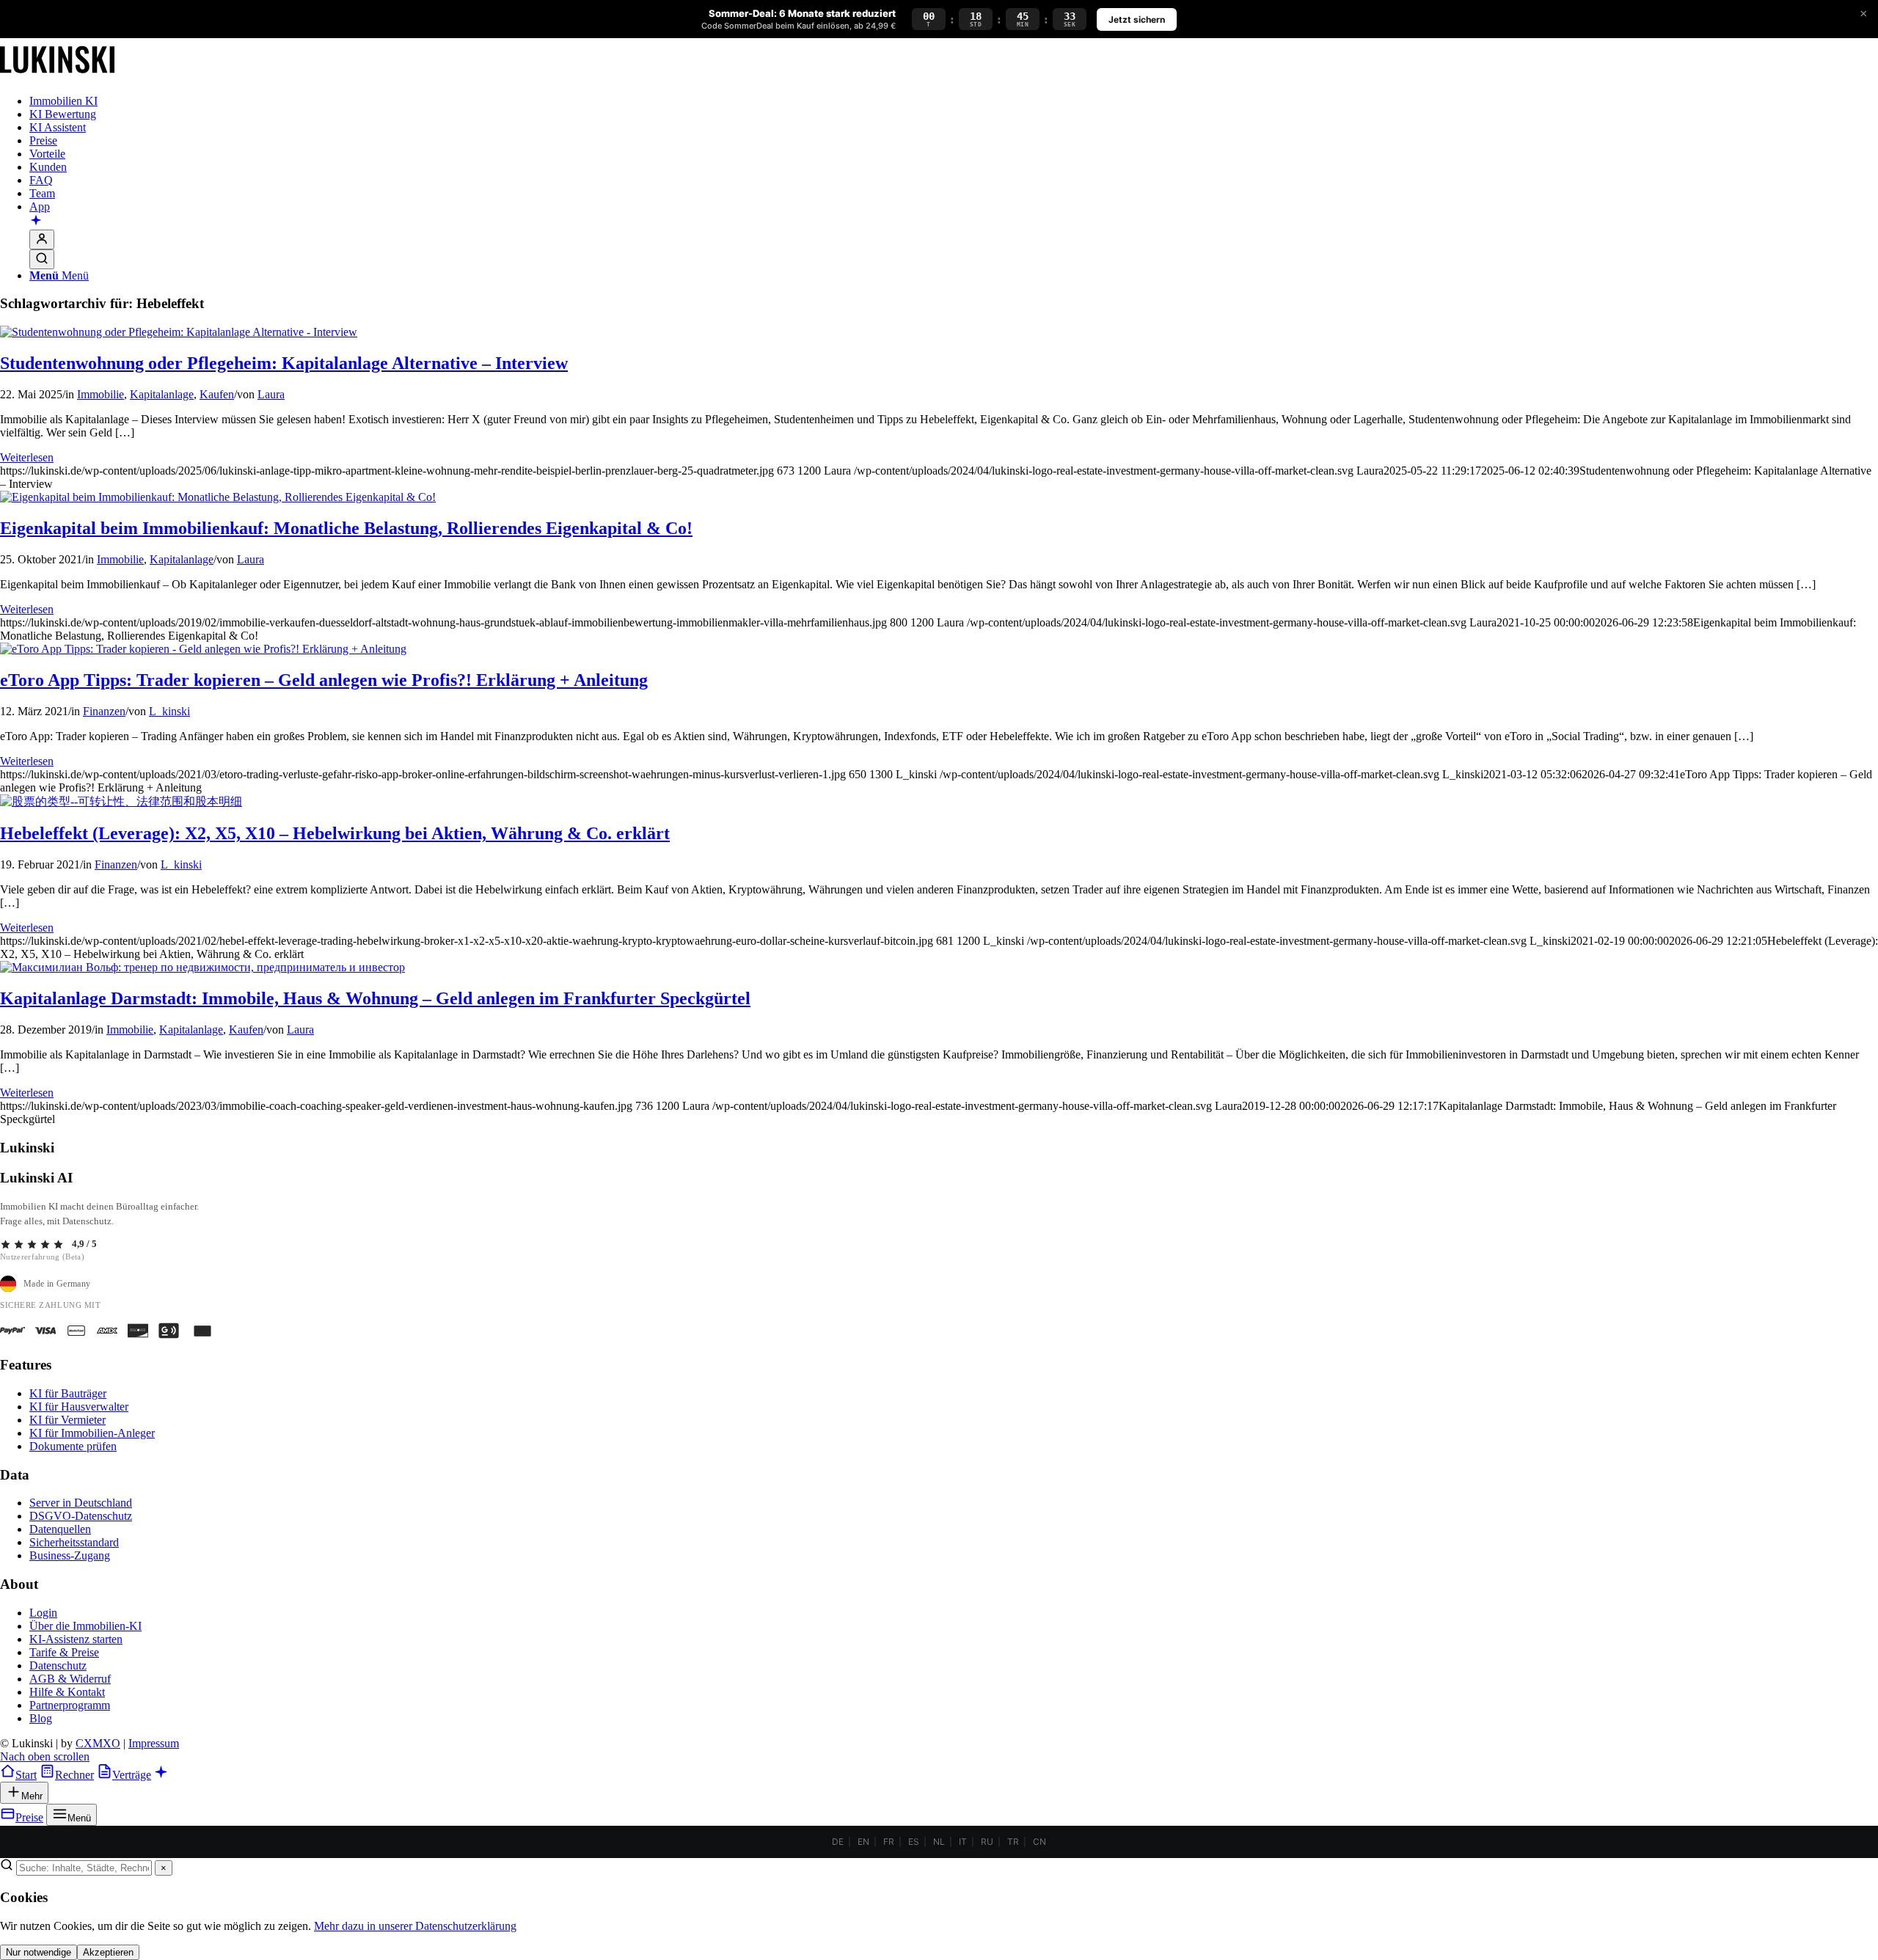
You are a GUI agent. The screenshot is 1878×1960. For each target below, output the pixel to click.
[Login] (42, 239)
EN (863, 1842)
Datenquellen (60, 1529)
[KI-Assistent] (36, 222)
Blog (41, 1718)
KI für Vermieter (67, 1420)
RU (987, 1842)
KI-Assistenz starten (76, 1639)
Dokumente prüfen (73, 1446)
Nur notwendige (39, 1952)
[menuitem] (954, 101)
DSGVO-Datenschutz (81, 1516)
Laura (271, 394)
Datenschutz (58, 1665)
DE (838, 1842)
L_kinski (169, 711)
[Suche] (42, 259)
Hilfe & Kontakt (67, 1692)
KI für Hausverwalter (79, 1407)
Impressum (154, 1743)
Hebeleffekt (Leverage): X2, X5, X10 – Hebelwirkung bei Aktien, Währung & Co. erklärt (335, 833)
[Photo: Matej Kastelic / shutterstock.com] (202, 967)
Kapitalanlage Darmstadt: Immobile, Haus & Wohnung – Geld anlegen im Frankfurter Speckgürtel (375, 998)
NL (939, 1842)
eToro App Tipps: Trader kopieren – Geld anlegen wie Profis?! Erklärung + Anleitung (324, 680)
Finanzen (104, 711)
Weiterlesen (27, 457)
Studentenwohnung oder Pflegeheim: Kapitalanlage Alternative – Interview (284, 363)
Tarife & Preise (64, 1652)
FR (889, 1842)
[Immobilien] (57, 76)
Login (43, 1613)
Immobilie (101, 394)
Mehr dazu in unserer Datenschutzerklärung (415, 1926)
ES (914, 1842)
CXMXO (98, 1743)
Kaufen (217, 394)
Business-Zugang (70, 1555)
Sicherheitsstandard (74, 1542)
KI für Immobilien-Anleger (92, 1433)
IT (963, 1842)
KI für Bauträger (68, 1393)
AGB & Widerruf (70, 1679)
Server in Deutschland (81, 1503)
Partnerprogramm (70, 1705)
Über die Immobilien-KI (85, 1626)
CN (1040, 1842)
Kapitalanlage (162, 394)
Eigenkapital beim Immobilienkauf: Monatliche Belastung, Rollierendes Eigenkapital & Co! (346, 528)
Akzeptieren (108, 1952)
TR (1013, 1842)
